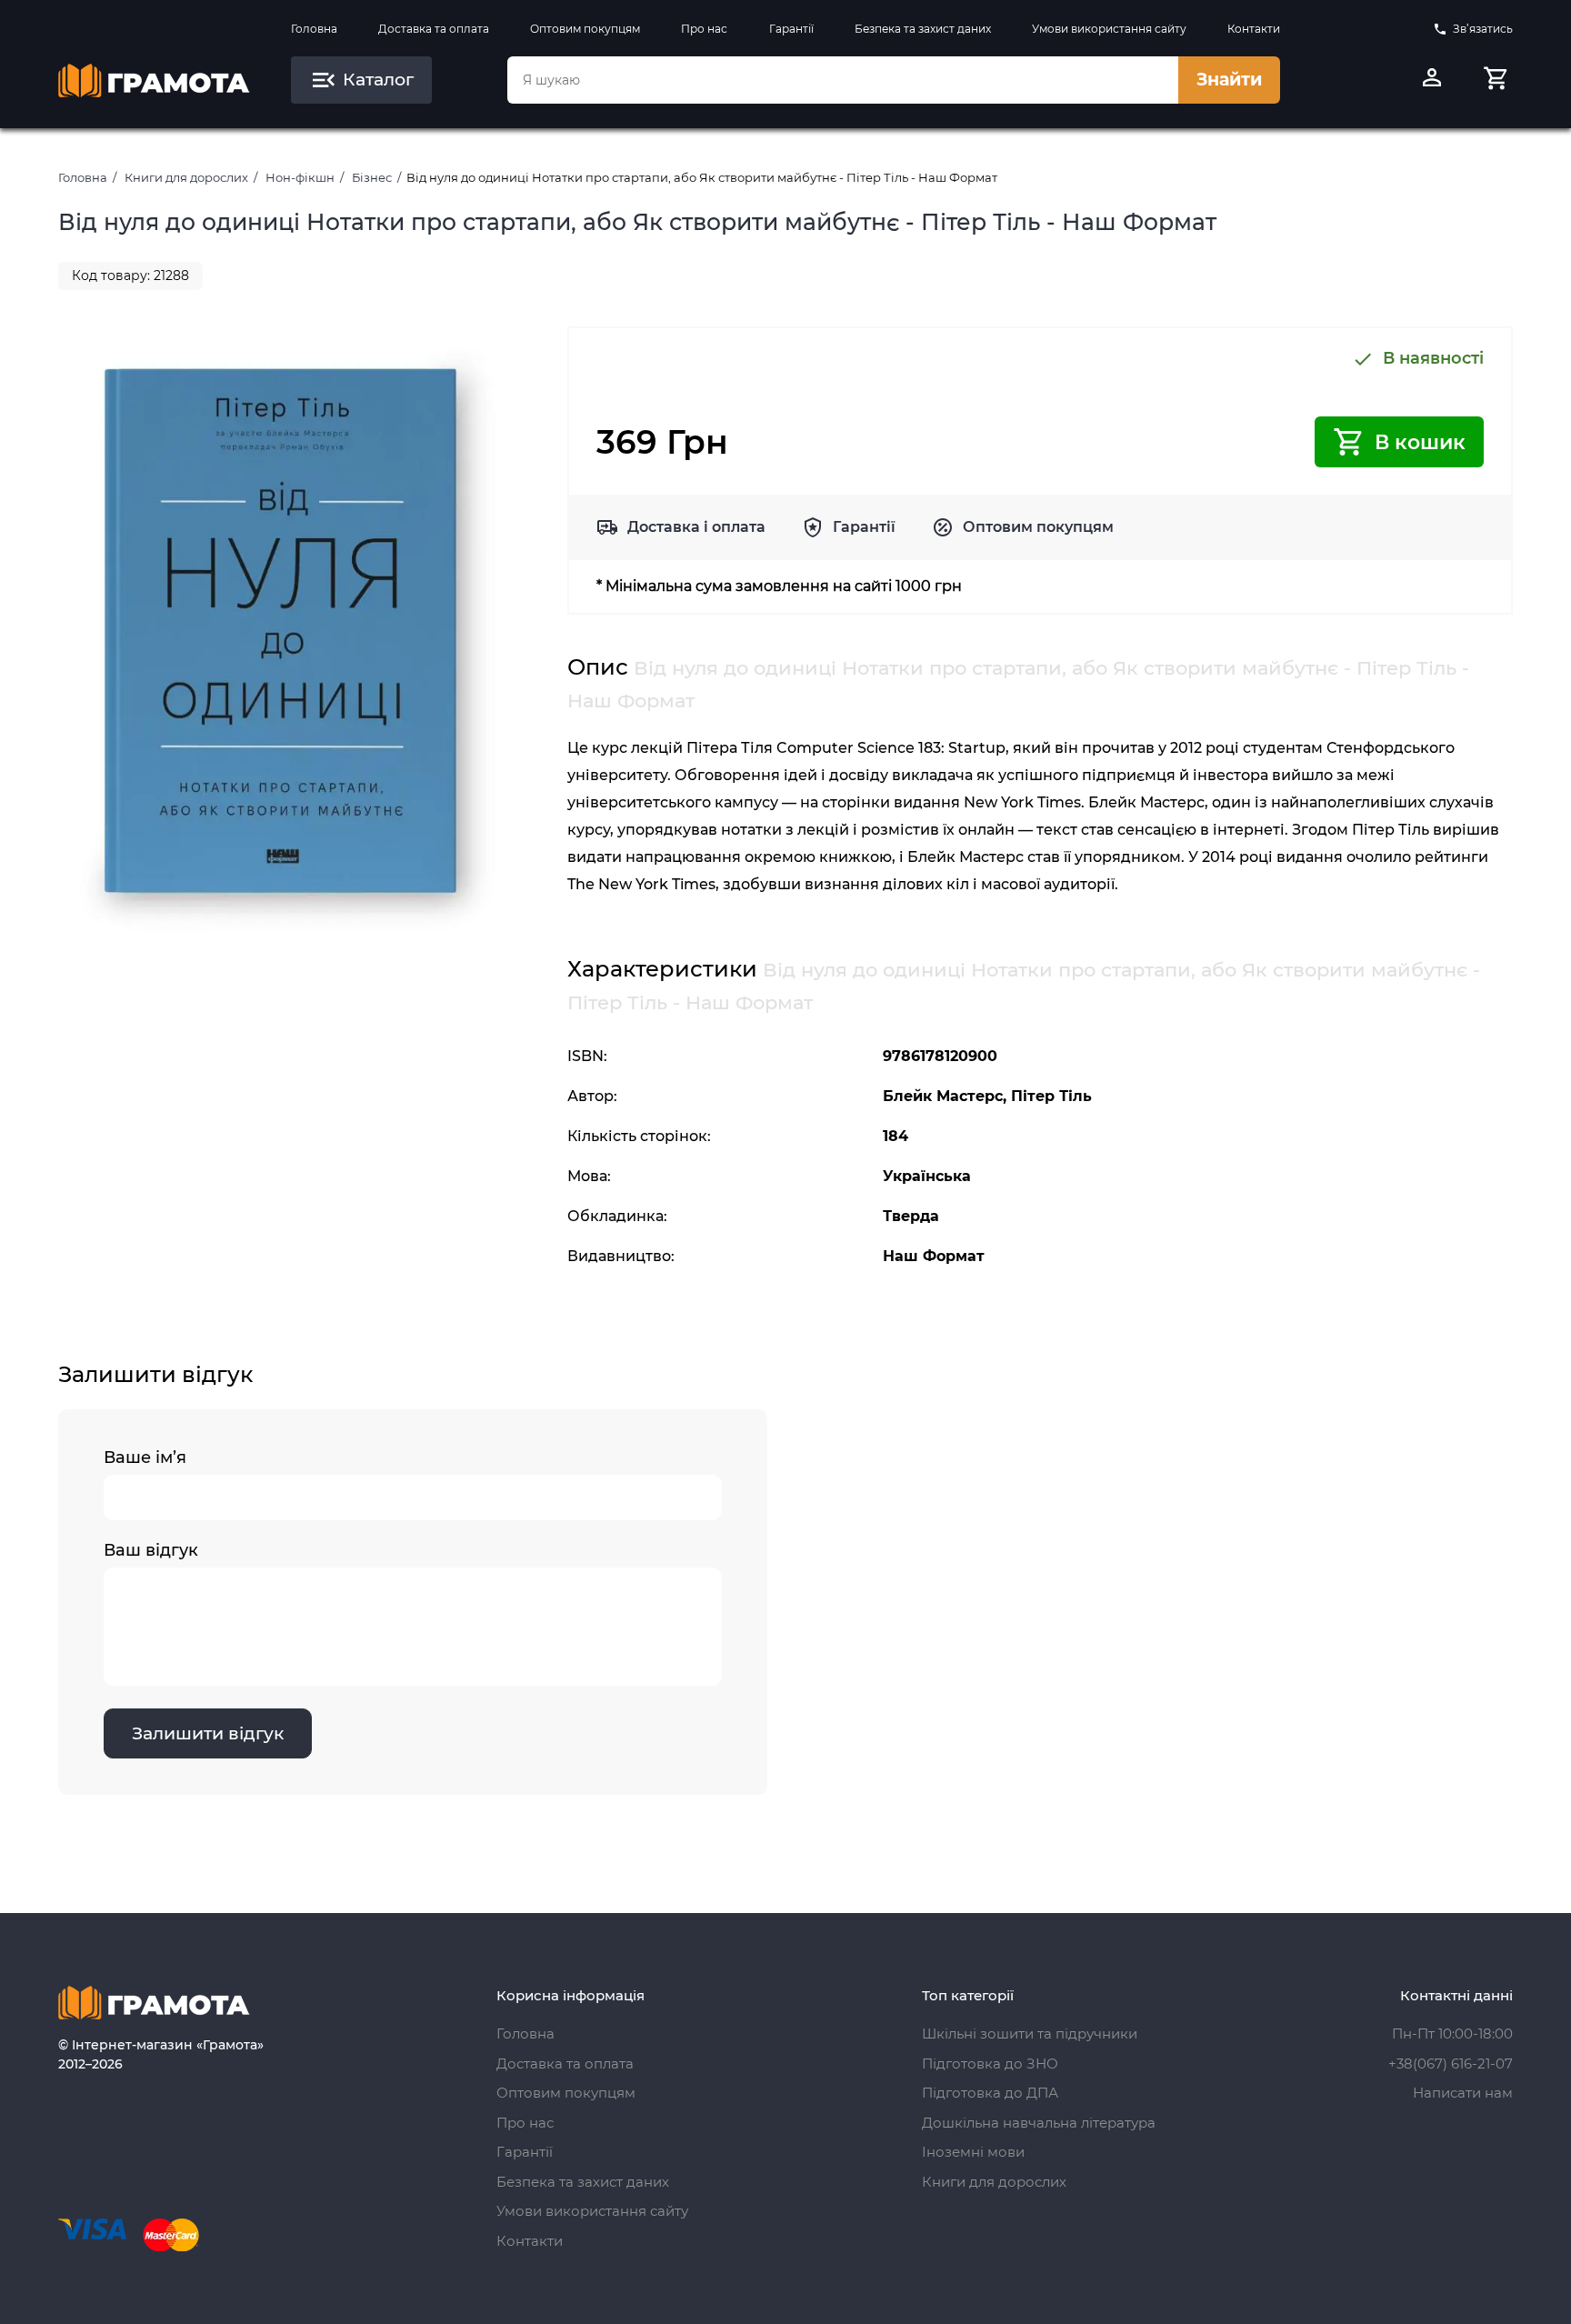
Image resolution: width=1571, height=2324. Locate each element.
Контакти (1254, 29)
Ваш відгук (151, 1550)
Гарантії (791, 29)
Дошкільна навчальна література (1039, 2123)
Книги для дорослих (186, 177)
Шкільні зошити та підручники (1030, 2033)
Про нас (704, 29)
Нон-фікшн (300, 177)
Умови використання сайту (1109, 29)
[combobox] (843, 80)
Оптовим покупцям (585, 29)
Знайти (1229, 80)
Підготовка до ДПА (990, 2093)
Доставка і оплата (696, 527)
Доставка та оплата (434, 29)
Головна (314, 29)
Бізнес (372, 177)
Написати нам (1463, 2093)
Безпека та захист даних (923, 29)
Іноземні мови (973, 2152)
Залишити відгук (208, 1733)
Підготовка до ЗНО (990, 2064)
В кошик (1420, 442)
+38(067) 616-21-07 (1451, 2064)
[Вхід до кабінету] (1432, 80)
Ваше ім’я (145, 1458)
